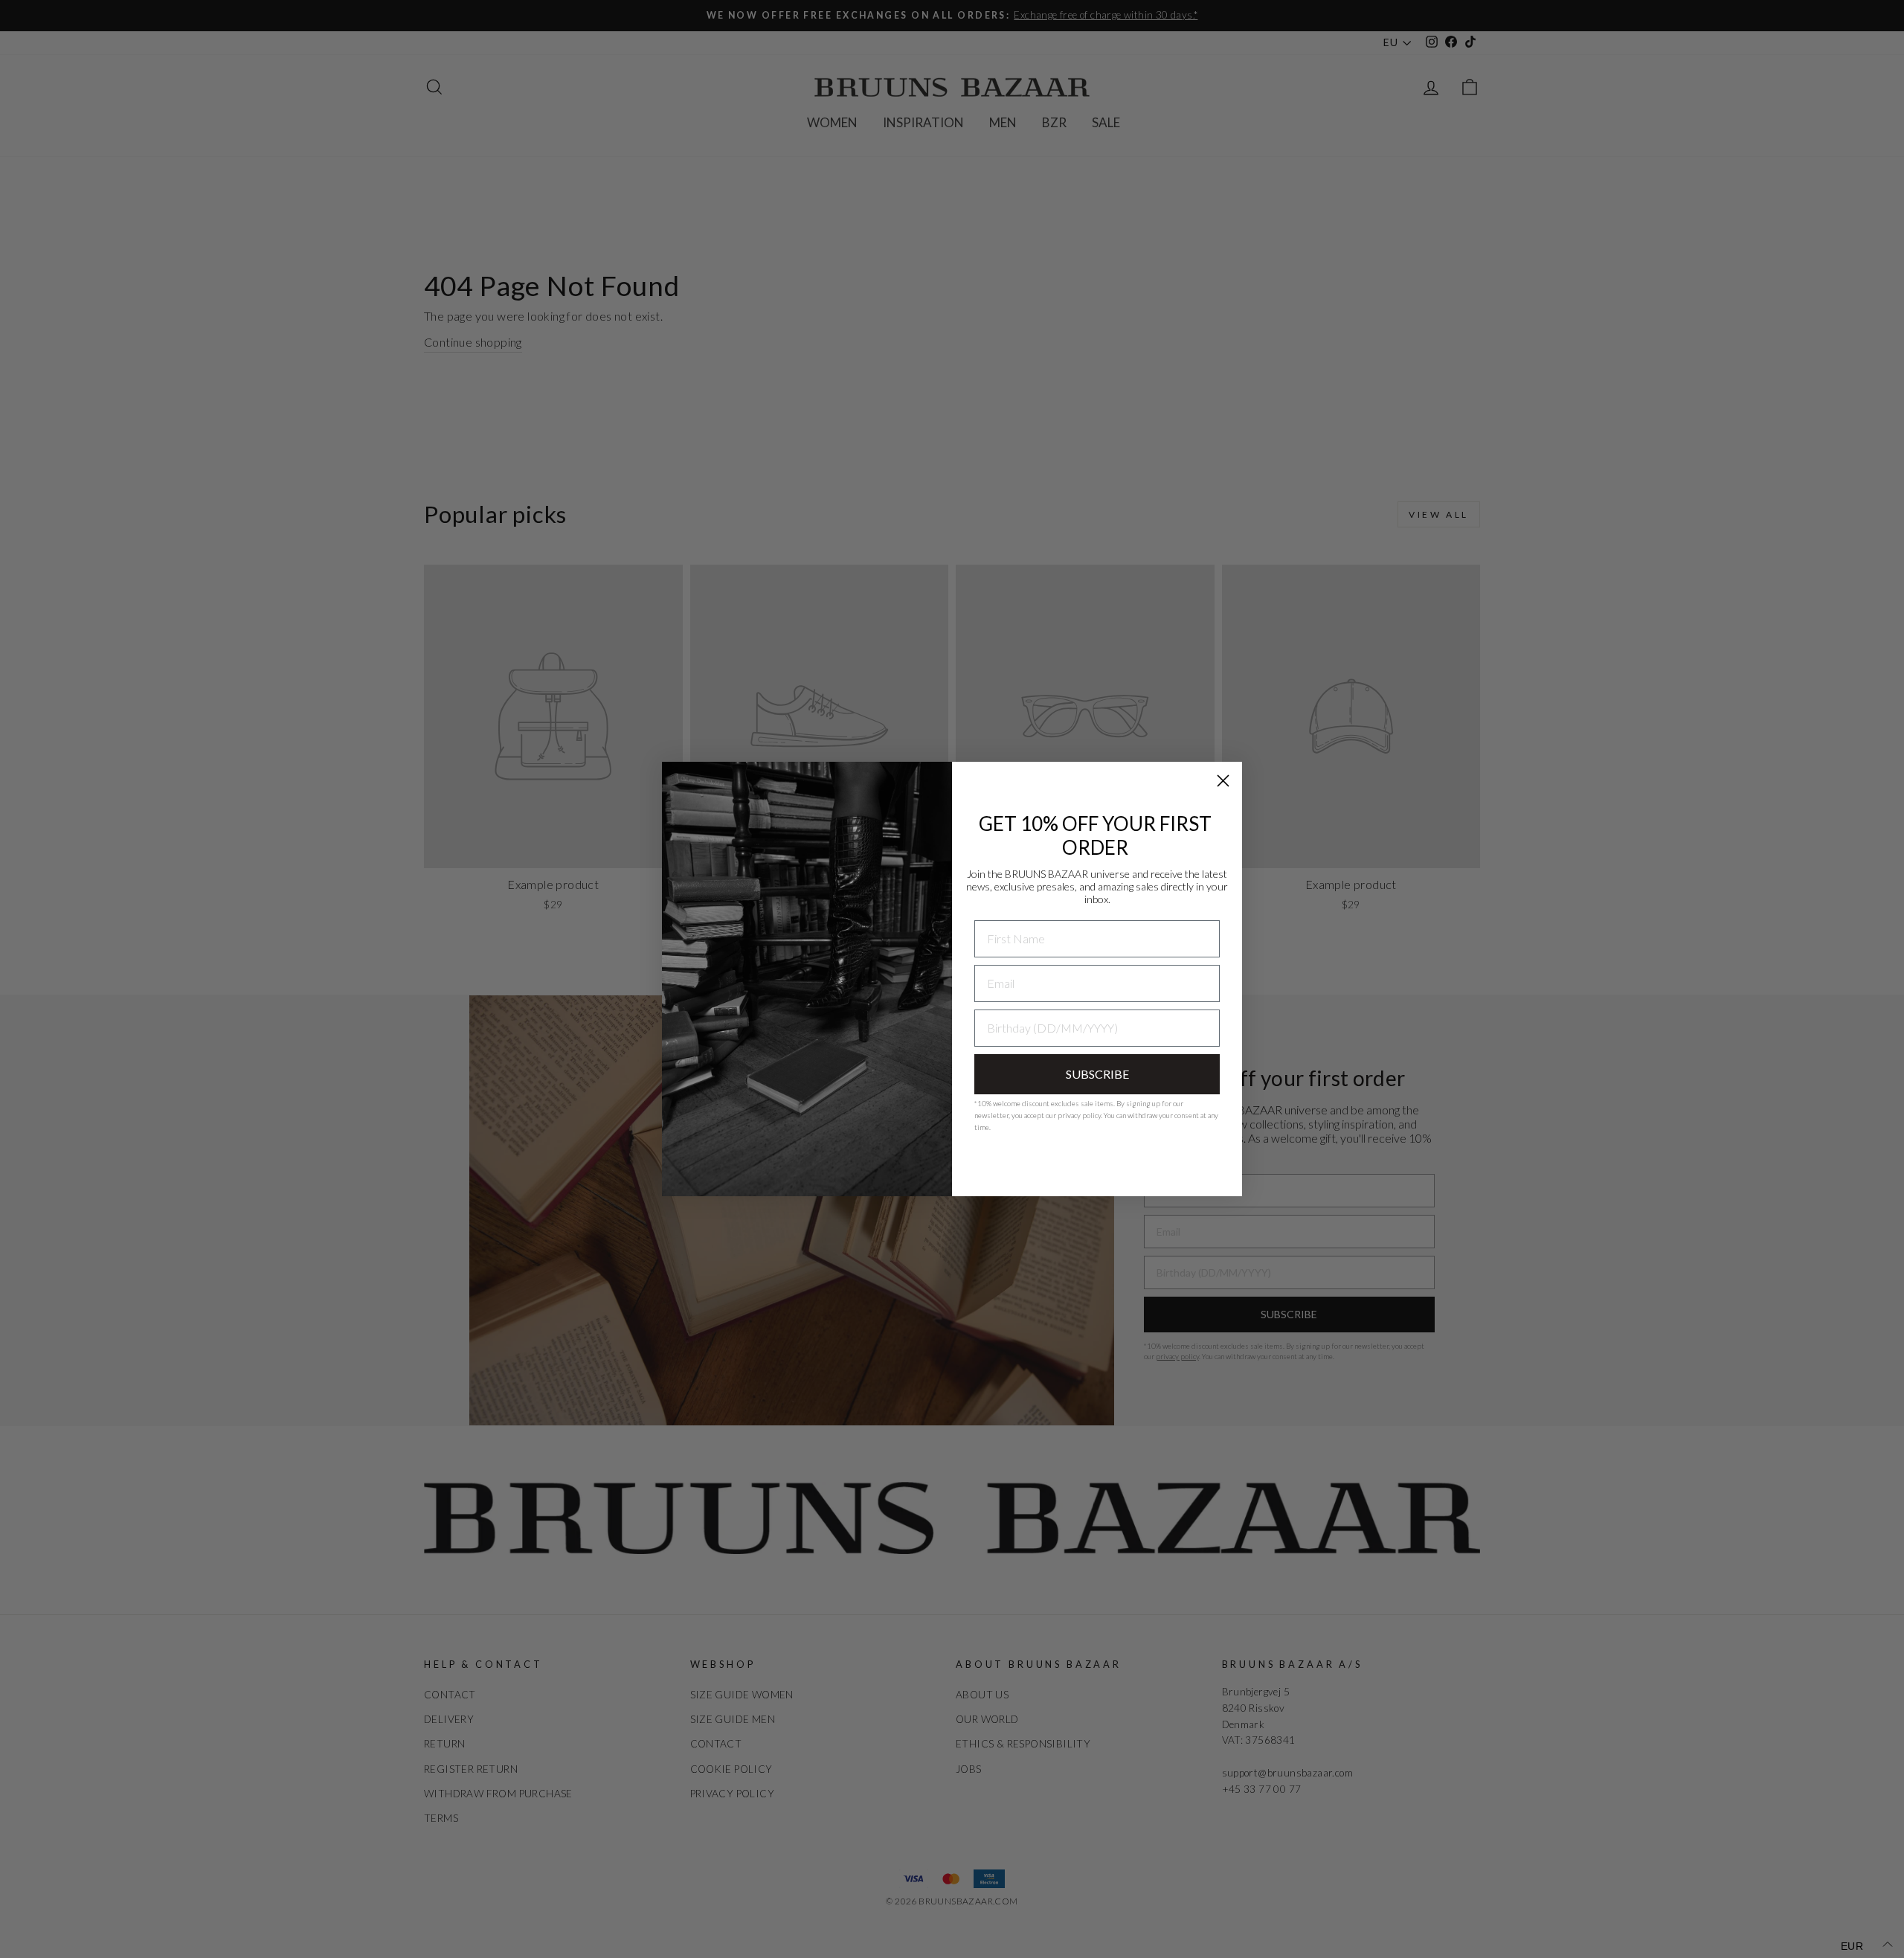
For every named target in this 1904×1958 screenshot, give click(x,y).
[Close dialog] (1223, 781)
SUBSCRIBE (1097, 1074)
